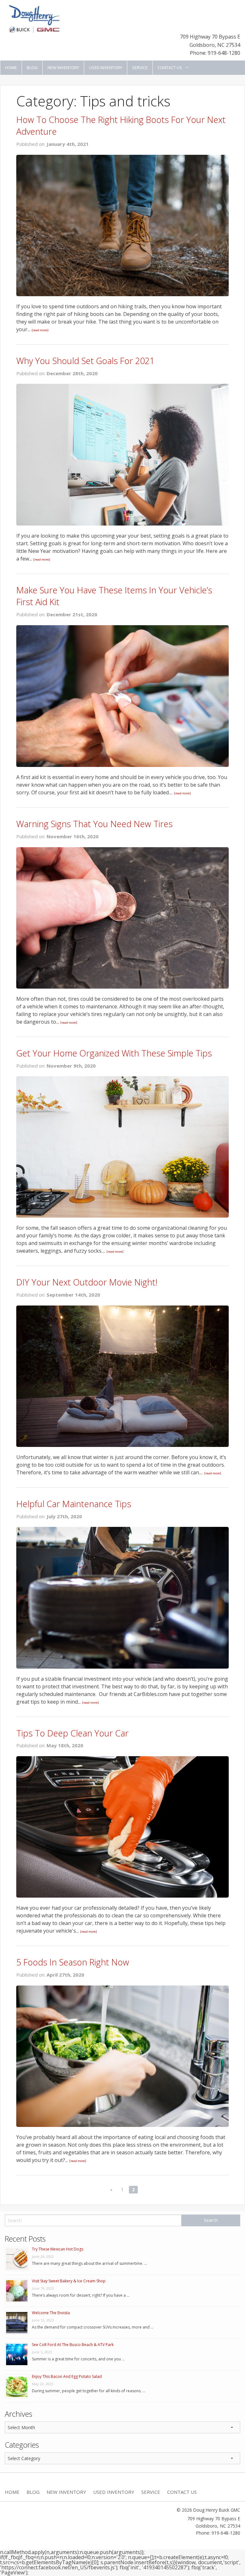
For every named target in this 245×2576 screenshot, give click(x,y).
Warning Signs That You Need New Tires (94, 824)
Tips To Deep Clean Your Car (72, 1733)
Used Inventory (106, 68)
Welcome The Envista (51, 2313)
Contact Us (170, 68)
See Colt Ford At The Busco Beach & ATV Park (73, 2345)
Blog (32, 68)
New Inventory (63, 68)
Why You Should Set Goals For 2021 (85, 361)
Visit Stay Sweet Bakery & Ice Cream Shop (69, 2281)
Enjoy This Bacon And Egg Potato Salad (67, 2376)
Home (11, 68)
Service (140, 68)
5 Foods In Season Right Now (73, 1962)
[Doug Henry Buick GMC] (34, 18)
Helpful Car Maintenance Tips (74, 1504)
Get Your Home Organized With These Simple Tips (114, 1053)
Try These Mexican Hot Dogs (58, 2249)
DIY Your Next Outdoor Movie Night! (87, 1282)
